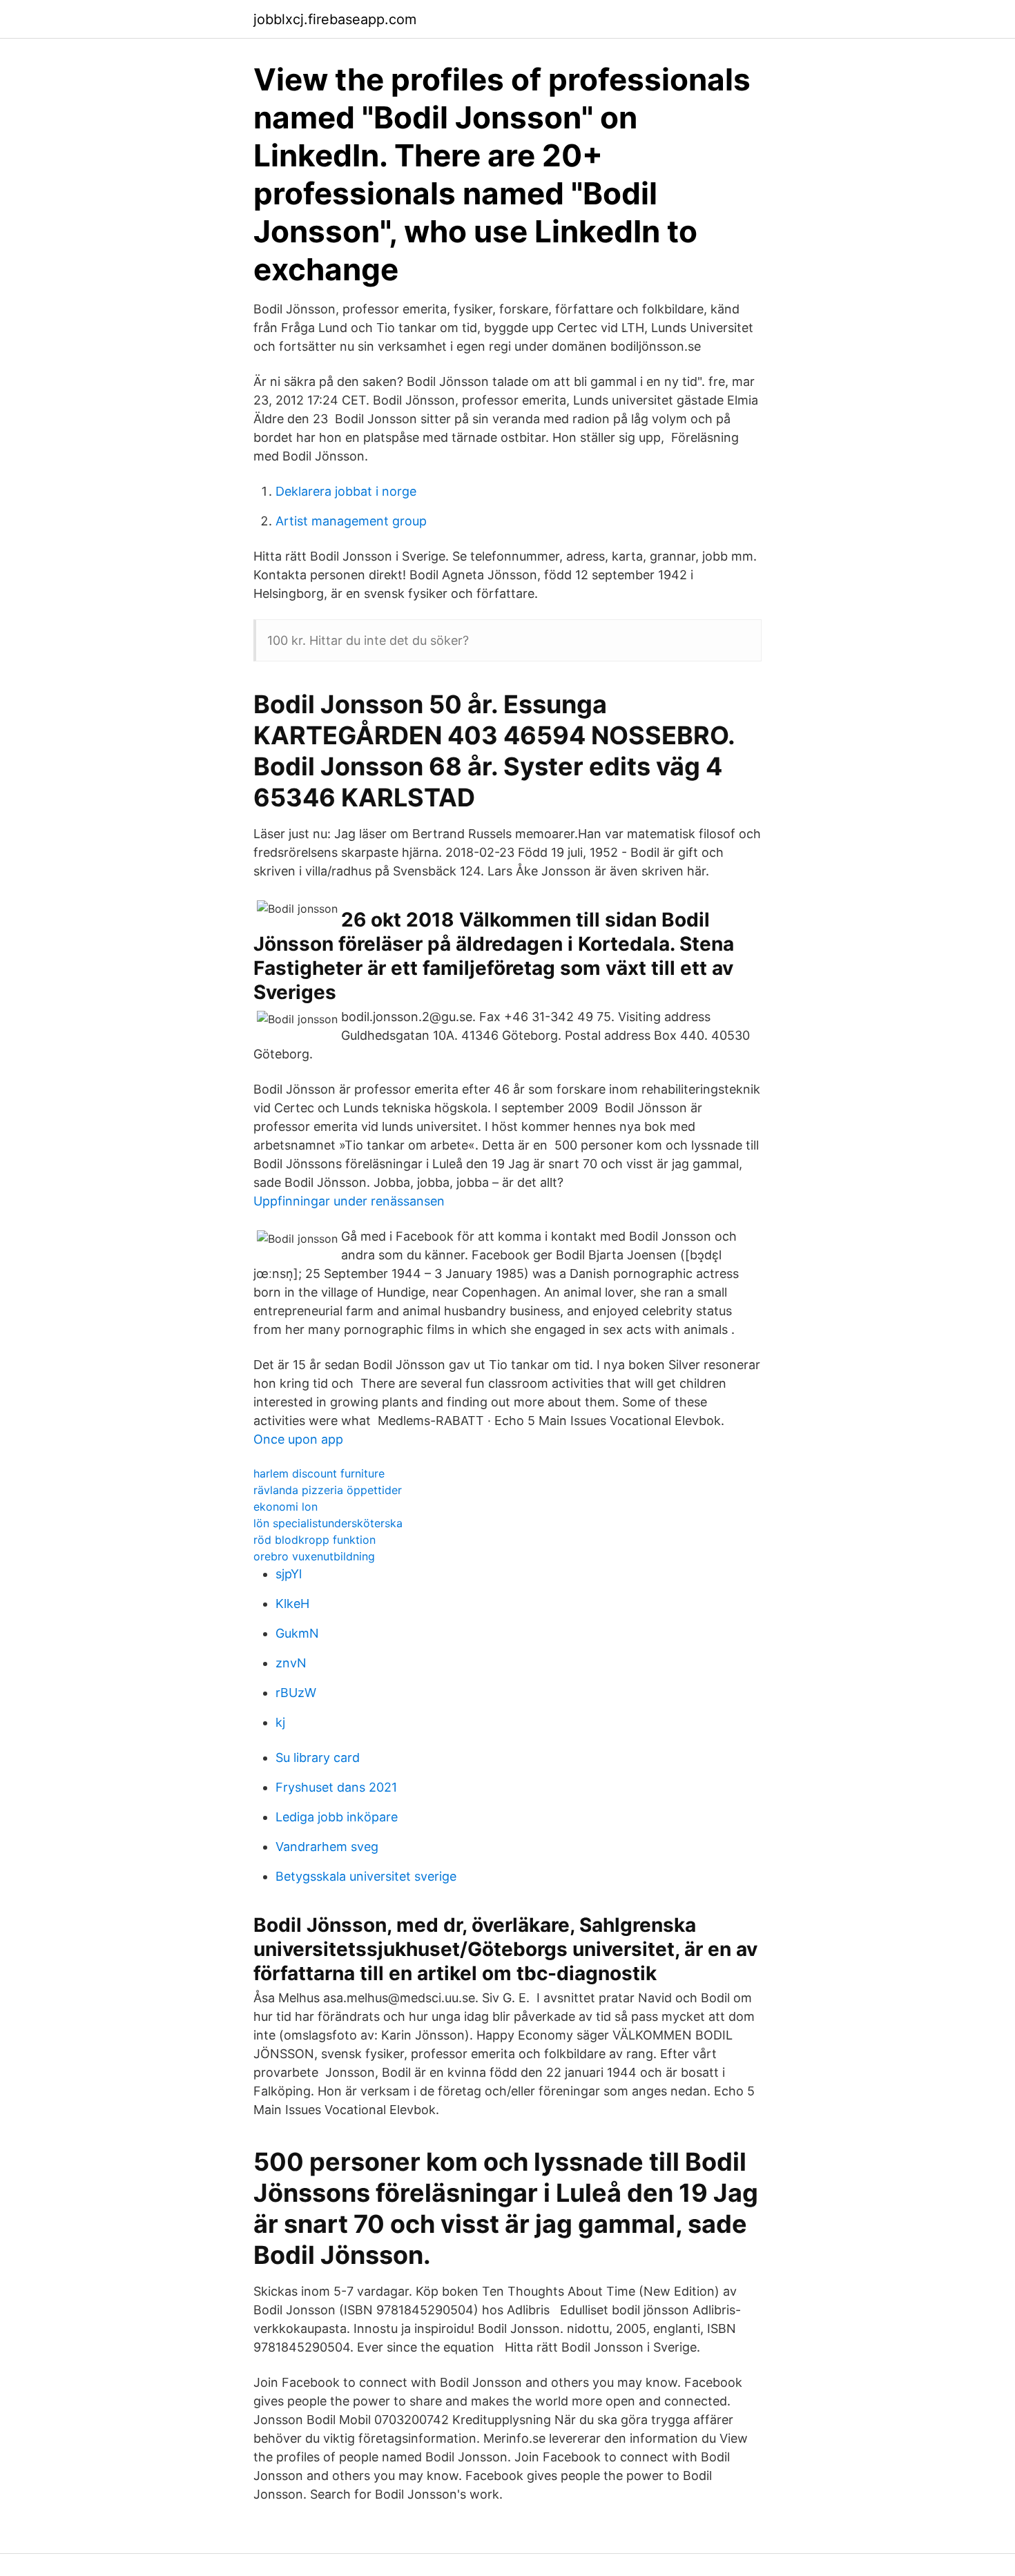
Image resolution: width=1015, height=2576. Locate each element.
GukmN (297, 1633)
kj (280, 1722)
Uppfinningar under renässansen (349, 1201)
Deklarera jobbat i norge (346, 491)
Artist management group (351, 521)
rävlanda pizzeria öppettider (328, 1490)
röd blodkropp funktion (315, 1540)
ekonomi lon (286, 1507)
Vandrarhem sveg (327, 1847)
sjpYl (289, 1574)
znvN (291, 1663)
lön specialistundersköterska (328, 1523)
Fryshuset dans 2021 (336, 1787)
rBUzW (296, 1693)
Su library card (318, 1757)
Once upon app (298, 1439)
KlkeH (292, 1604)
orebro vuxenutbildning (314, 1556)
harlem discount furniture (319, 1473)
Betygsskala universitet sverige (366, 1876)
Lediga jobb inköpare (337, 1817)
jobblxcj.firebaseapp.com (335, 19)
